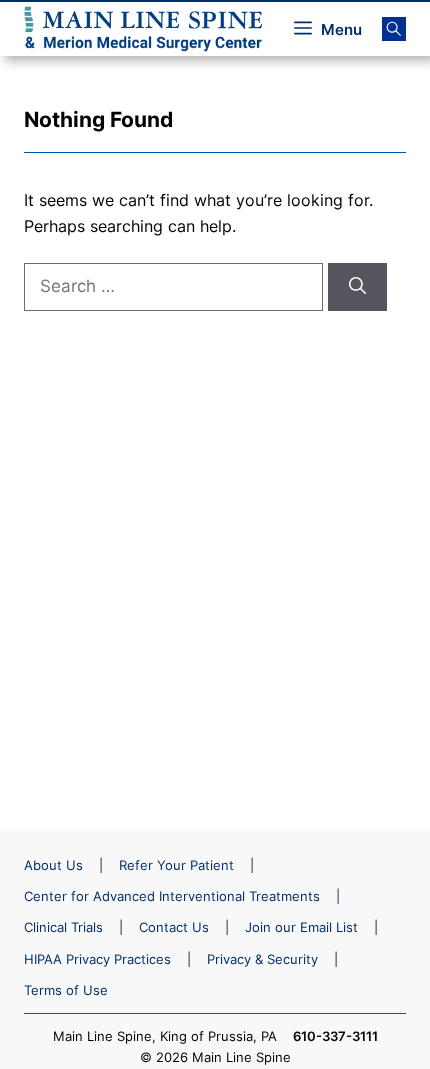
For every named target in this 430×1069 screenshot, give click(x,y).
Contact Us (174, 927)
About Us (53, 865)
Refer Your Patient (176, 865)
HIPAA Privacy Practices (97, 959)
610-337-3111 (335, 1036)
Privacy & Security (262, 959)
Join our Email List (301, 927)
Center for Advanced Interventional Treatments (172, 896)
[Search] (357, 287)
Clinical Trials (63, 927)
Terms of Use (66, 990)
